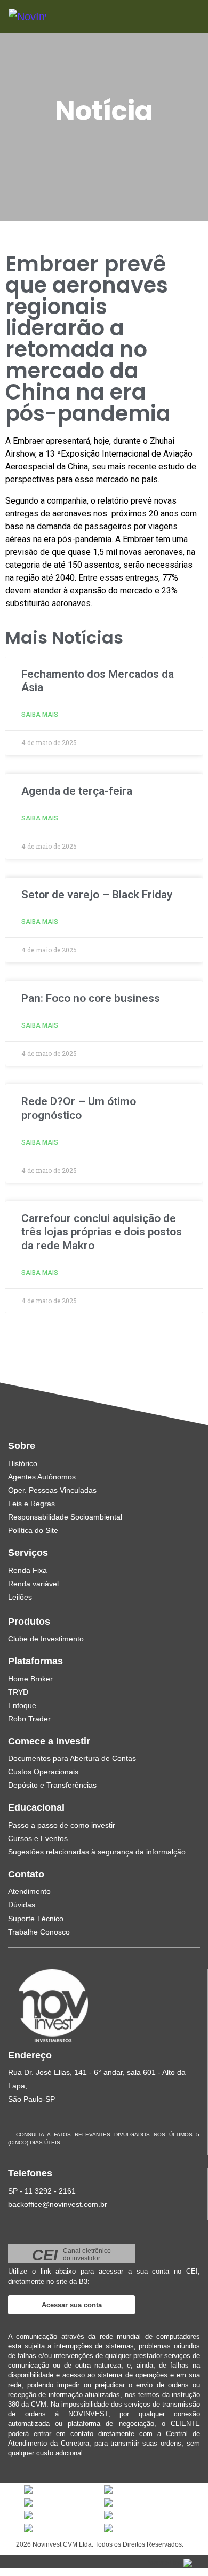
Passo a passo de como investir (62, 1825)
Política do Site (33, 1530)
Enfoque (22, 1705)
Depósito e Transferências (52, 1785)
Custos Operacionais (43, 1772)
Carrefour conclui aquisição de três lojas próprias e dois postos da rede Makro (102, 1232)
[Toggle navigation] (177, 16)
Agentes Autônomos (42, 1477)
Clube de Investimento (46, 1639)
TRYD (18, 1692)
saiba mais (40, 715)
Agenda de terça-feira (77, 791)
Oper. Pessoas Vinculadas (52, 1490)
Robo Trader (29, 1719)
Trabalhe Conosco (39, 1932)
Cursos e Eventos (38, 1838)
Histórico (23, 1463)
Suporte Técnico (36, 1919)
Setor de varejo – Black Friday (97, 895)
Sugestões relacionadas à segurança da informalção (97, 1852)
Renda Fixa (27, 1570)
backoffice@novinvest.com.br (58, 2204)
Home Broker (30, 1679)
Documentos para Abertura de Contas (72, 1758)
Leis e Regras (31, 1504)
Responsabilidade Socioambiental (65, 1517)
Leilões (20, 1597)
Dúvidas (22, 1905)
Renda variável (33, 1584)
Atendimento (29, 1891)
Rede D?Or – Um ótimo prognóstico (79, 1108)
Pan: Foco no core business (91, 998)
